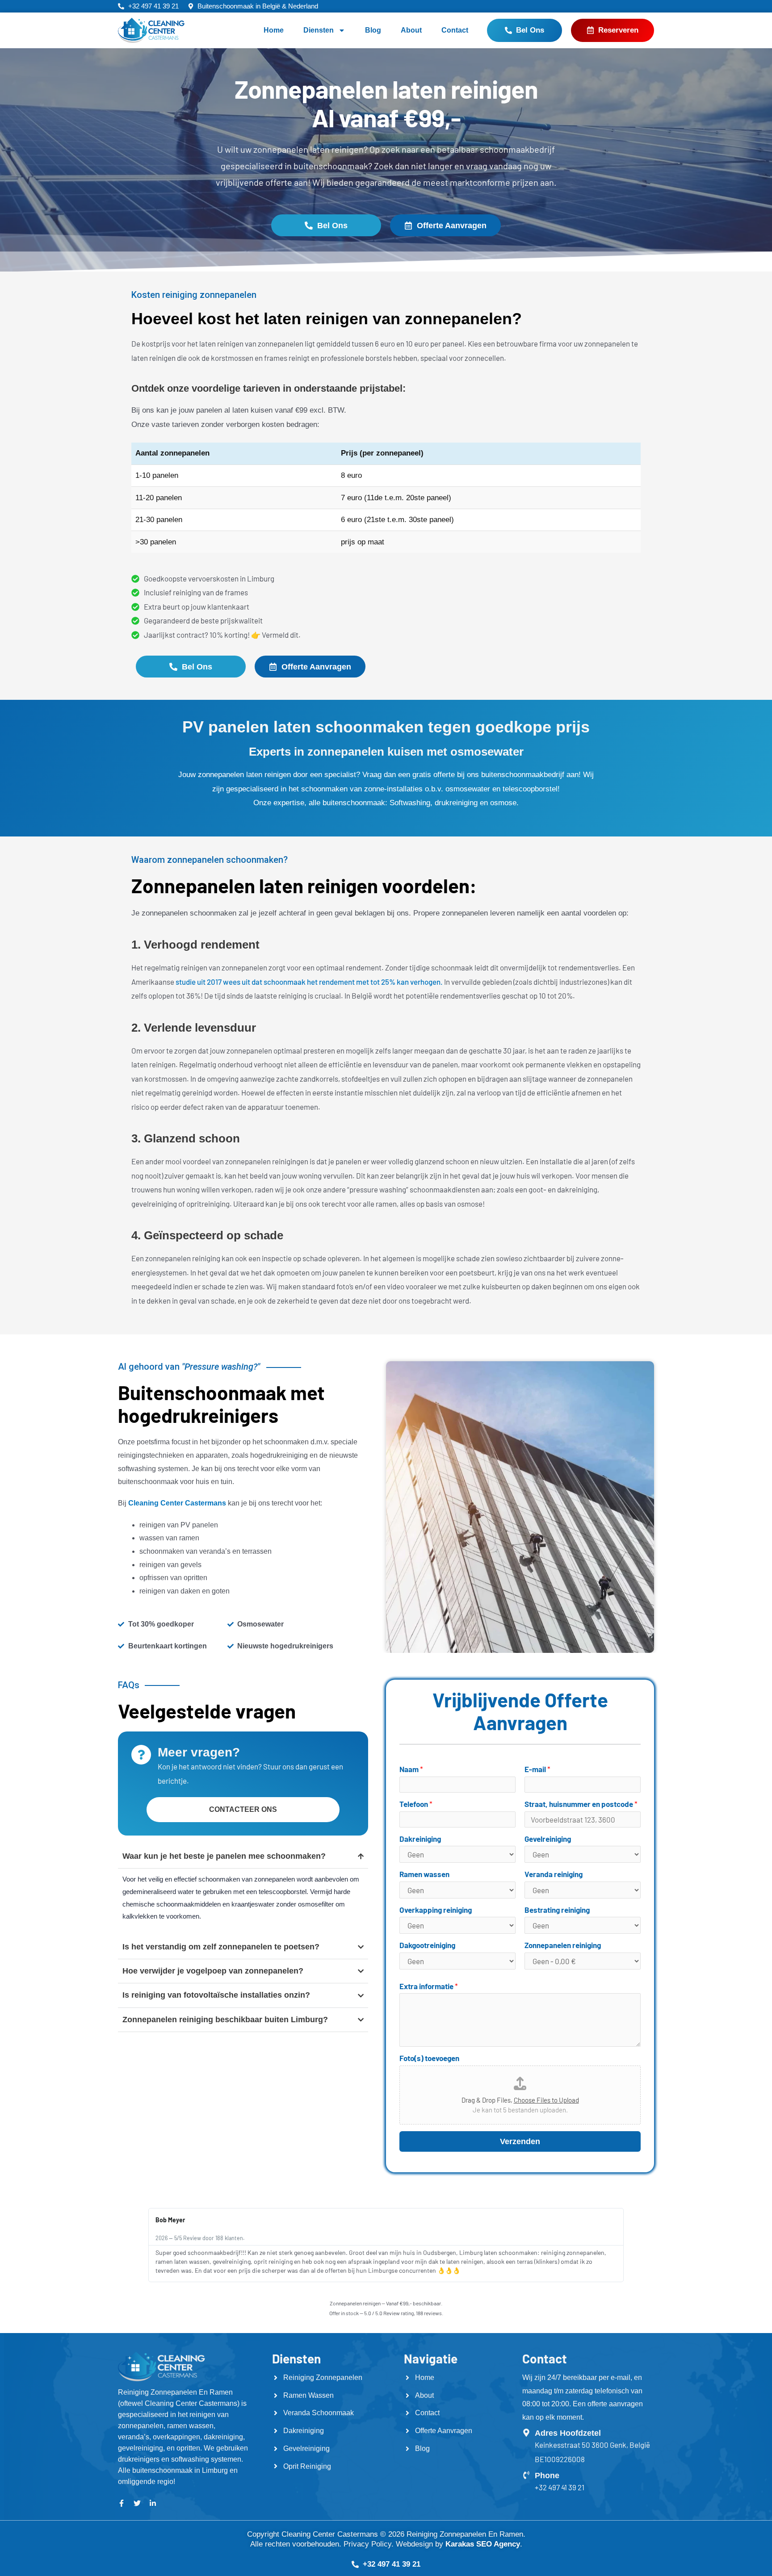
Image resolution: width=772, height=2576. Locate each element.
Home (274, 30)
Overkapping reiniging (436, 1910)
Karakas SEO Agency (483, 2544)
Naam (411, 1769)
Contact (455, 30)
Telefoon (416, 1804)
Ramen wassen (424, 1874)
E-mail (537, 1769)
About (411, 30)
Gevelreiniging (548, 1839)
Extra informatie (429, 1986)
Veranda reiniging (554, 1874)
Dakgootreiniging (427, 1945)
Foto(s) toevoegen (429, 2058)
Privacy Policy (367, 2544)
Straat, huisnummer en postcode (581, 1804)
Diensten (319, 30)
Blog (373, 30)
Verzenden (520, 2141)
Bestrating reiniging (557, 1910)
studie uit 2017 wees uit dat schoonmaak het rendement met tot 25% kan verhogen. (309, 982)
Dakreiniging (420, 1839)
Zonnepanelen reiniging (563, 1945)
